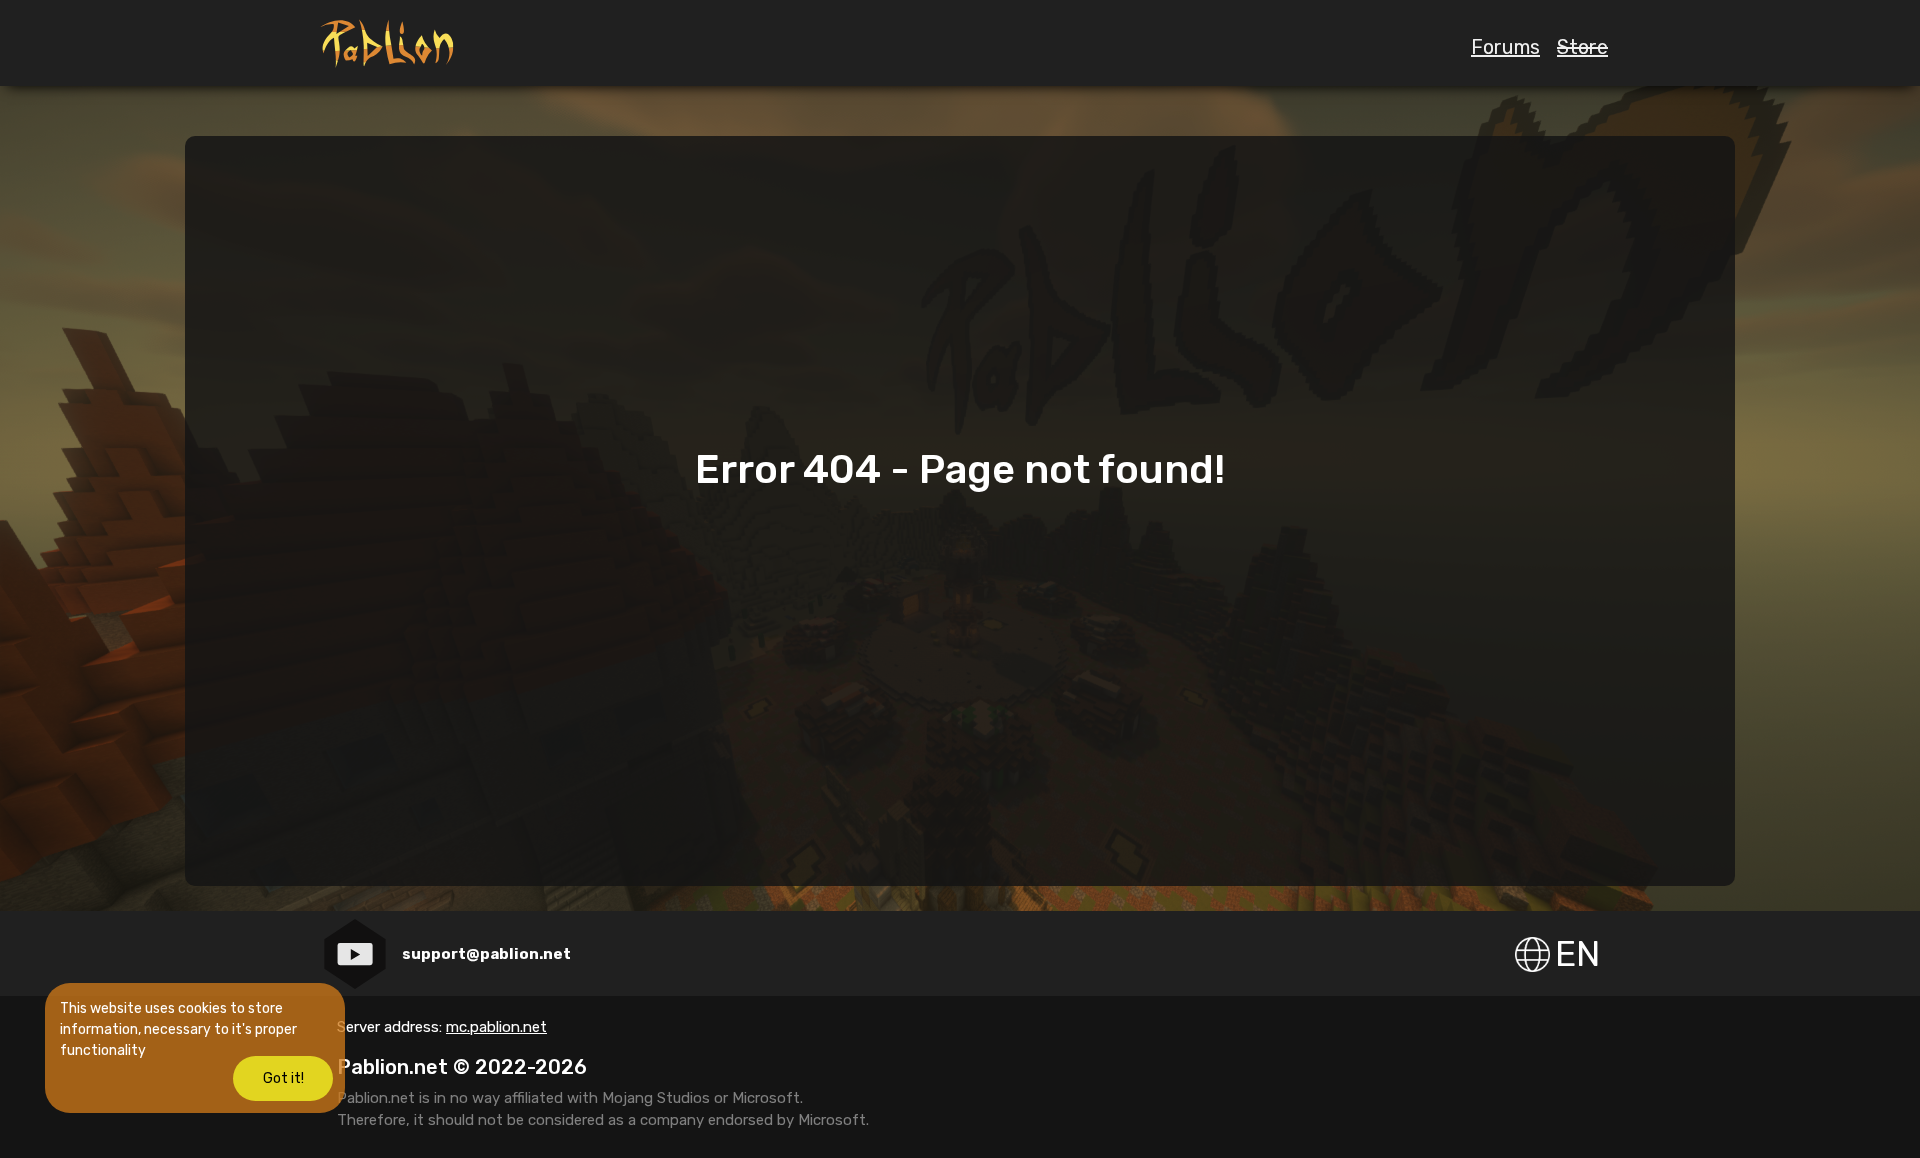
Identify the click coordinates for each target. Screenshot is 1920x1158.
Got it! (283, 1078)
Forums (1505, 47)
